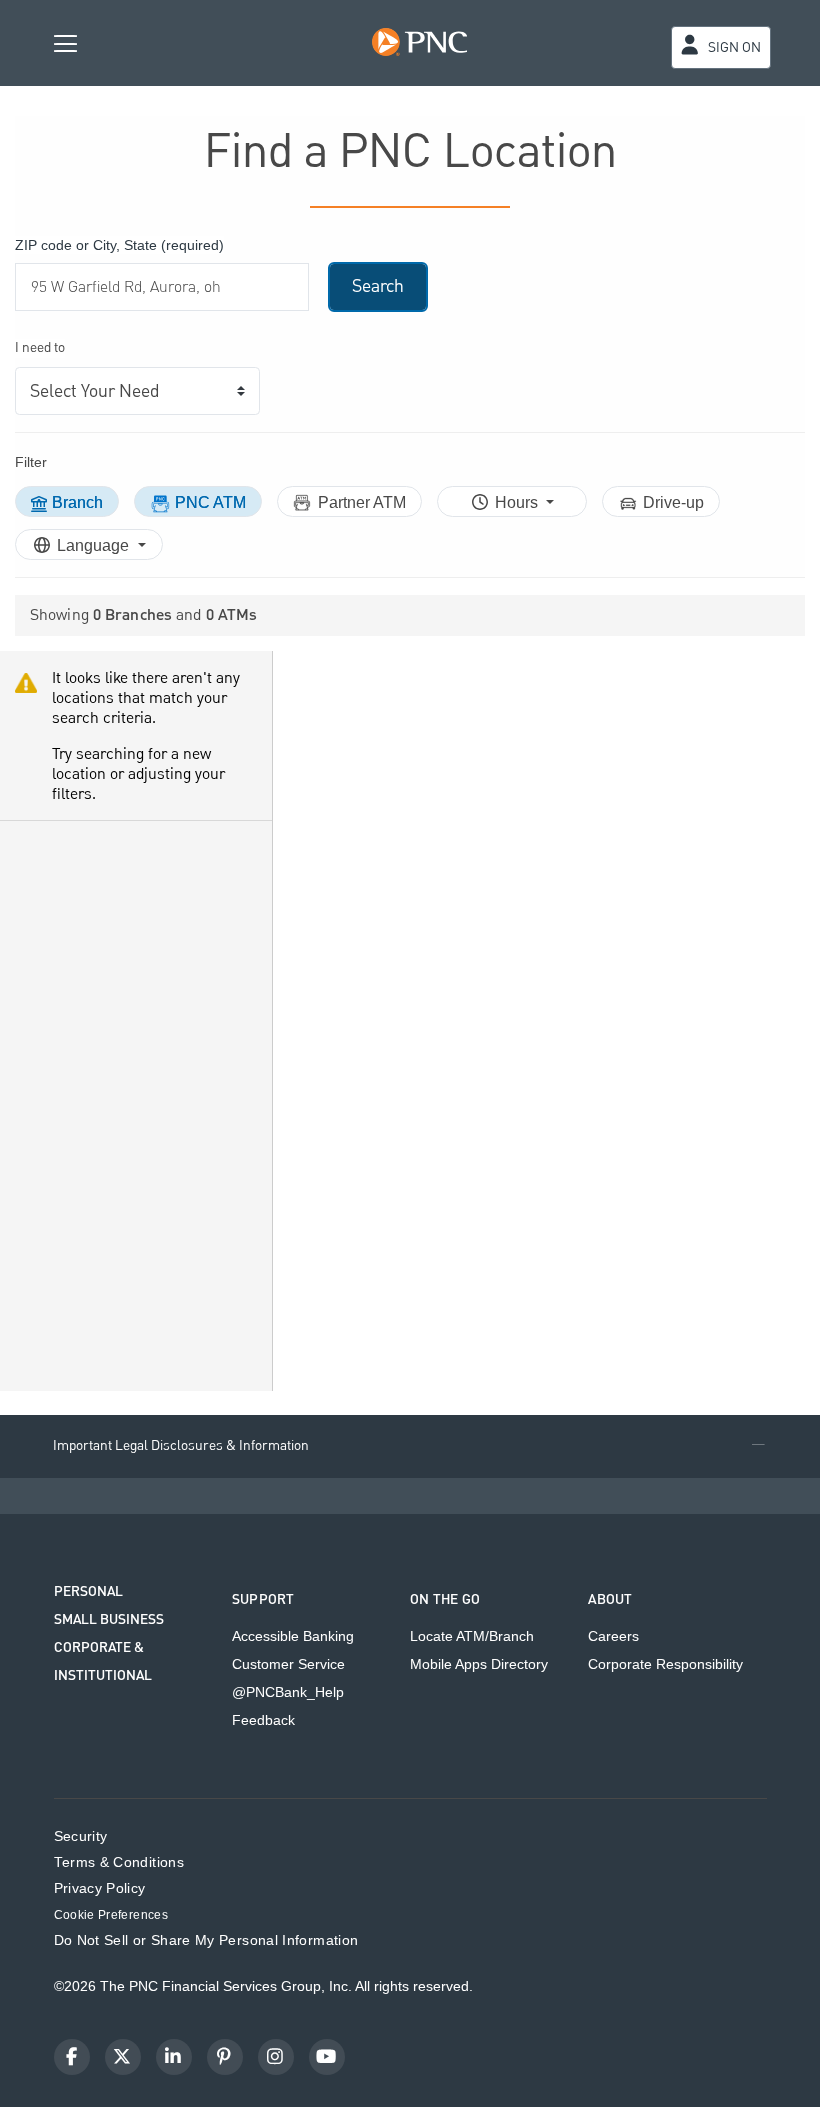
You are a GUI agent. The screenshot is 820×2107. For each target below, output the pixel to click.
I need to (40, 348)
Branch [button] (77, 502)
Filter (31, 462)
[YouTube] (327, 2057)
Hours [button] (518, 502)
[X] (123, 2057)
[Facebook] (72, 2057)
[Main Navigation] (66, 42)
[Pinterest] (225, 2057)
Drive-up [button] (673, 502)
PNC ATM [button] (210, 502)
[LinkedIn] (174, 2057)
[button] (410, 1446)
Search (378, 286)
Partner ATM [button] (362, 502)
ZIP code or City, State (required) (119, 245)
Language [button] (95, 545)
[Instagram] (276, 2057)
